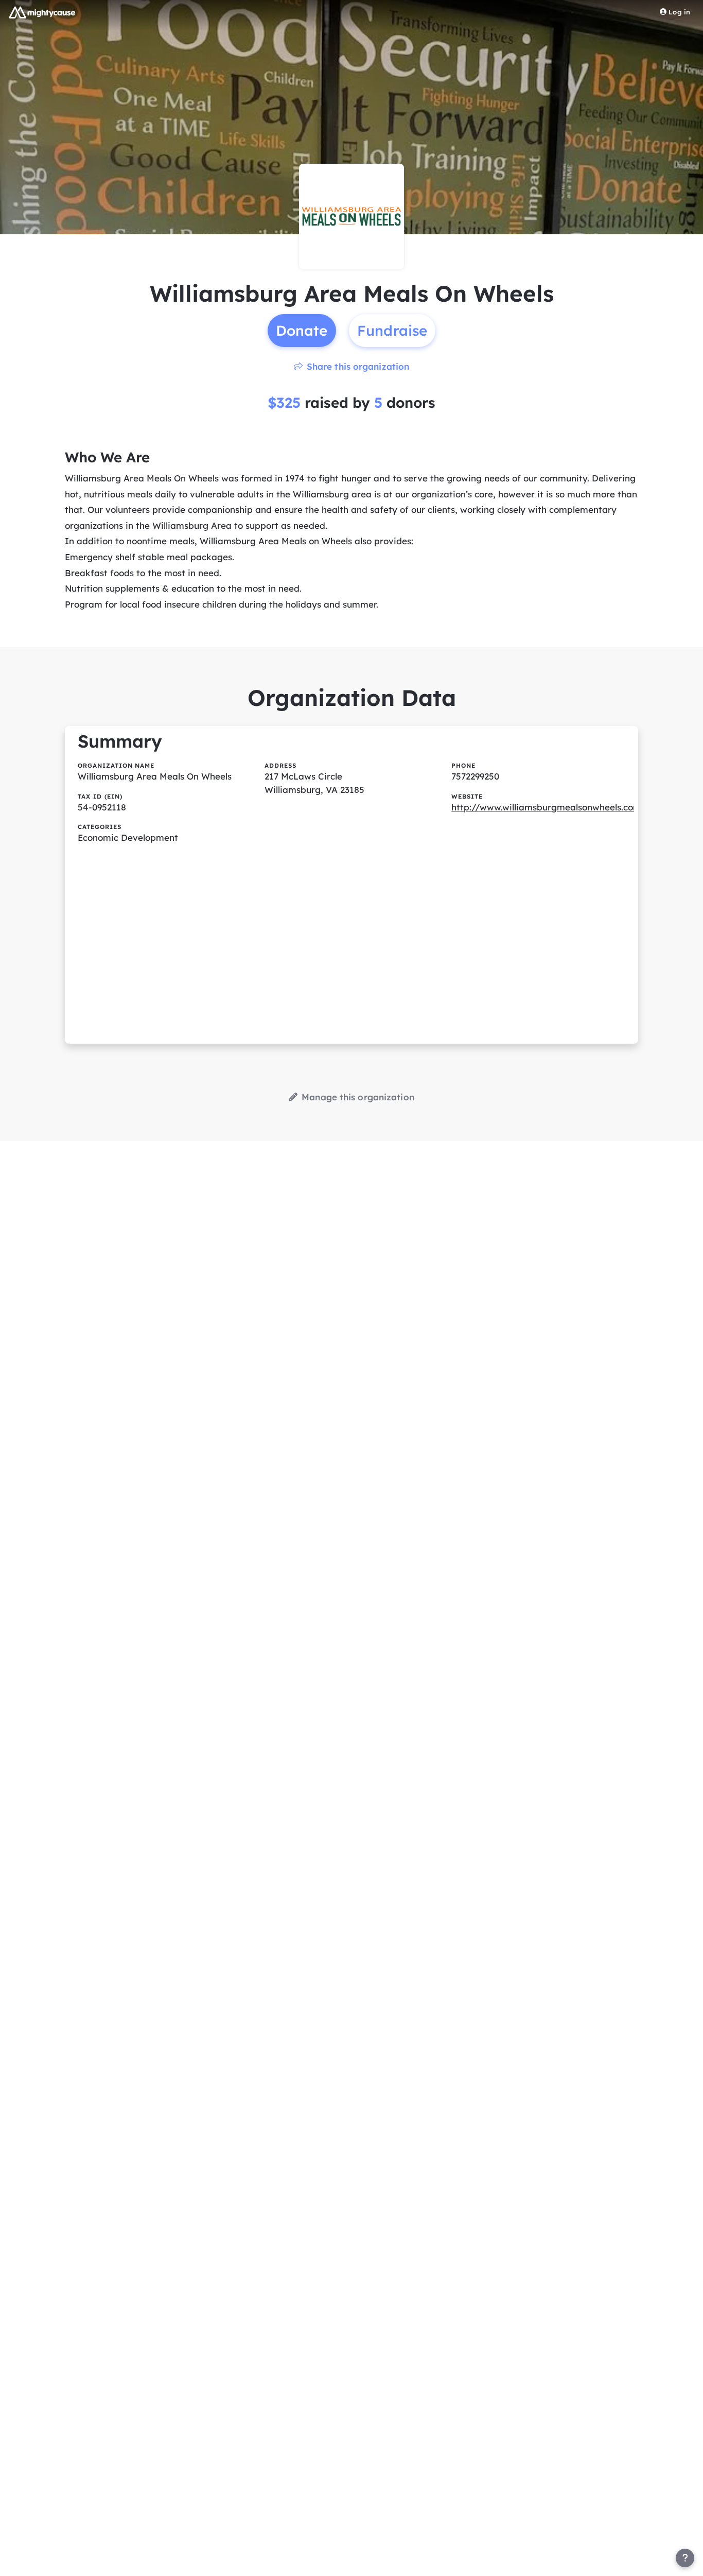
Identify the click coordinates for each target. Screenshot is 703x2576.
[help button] (685, 2558)
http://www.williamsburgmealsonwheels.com (546, 807)
